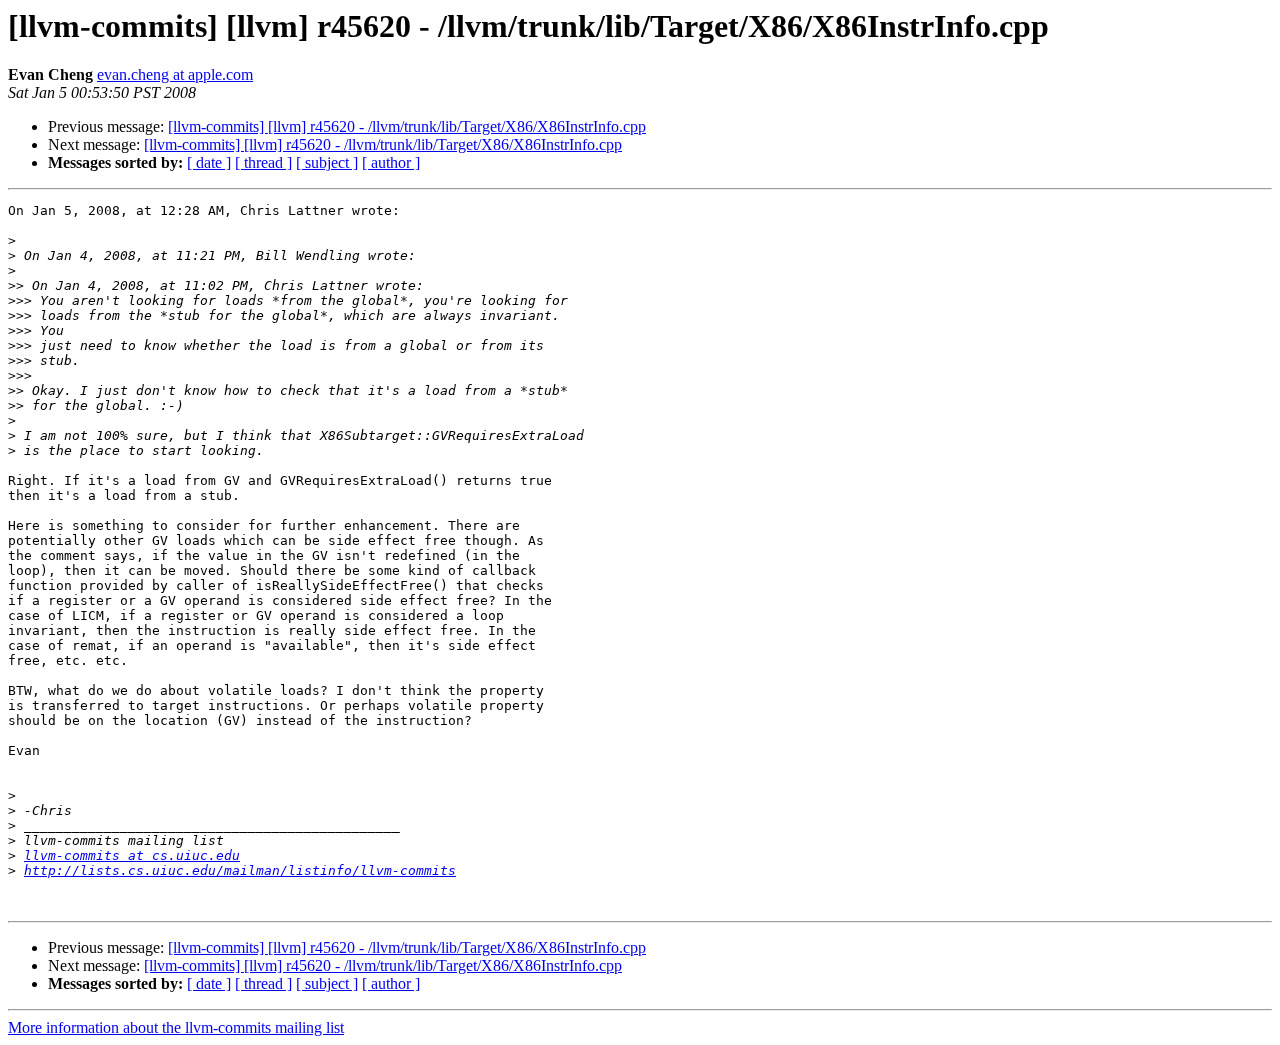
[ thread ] (263, 162)
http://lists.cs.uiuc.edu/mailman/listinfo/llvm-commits (240, 870)
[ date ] (209, 162)
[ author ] (391, 162)
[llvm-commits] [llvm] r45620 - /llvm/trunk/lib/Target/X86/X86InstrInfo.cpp (407, 126)
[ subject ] (327, 162)
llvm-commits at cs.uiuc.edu (132, 855)
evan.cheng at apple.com (175, 74)
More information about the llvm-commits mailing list (176, 1027)
